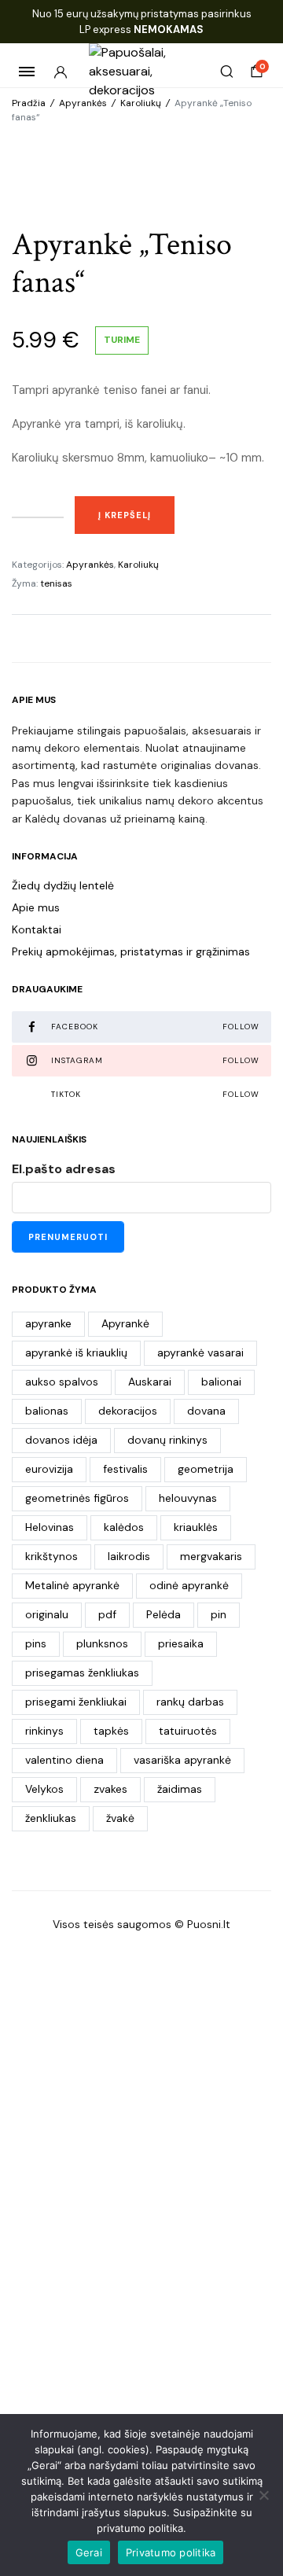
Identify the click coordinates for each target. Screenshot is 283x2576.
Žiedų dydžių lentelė (63, 885)
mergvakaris (211, 1556)
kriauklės (196, 1527)
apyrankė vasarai (200, 1352)
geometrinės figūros (77, 1498)
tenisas (56, 583)
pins (36, 1643)
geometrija (206, 1469)
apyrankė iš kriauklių (76, 1352)
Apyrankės (83, 103)
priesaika (181, 1643)
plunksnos (102, 1643)
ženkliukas (51, 1818)
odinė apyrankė (189, 1585)
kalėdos (124, 1527)
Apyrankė (125, 1323)
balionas (47, 1411)
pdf (107, 1614)
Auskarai (150, 1382)
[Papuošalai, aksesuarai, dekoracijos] (142, 72)
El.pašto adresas (64, 1169)
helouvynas (188, 1498)
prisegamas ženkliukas (82, 1673)
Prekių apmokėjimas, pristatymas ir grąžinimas (131, 951)
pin (219, 1614)
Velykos (44, 1789)
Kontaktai (37, 929)
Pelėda (164, 1614)
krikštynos (51, 1556)
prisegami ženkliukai (76, 1702)
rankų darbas (190, 1702)
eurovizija (49, 1469)
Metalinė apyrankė (72, 1585)
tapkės (111, 1731)
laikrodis (129, 1556)
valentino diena (64, 1760)
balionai (221, 1382)
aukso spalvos (62, 1382)
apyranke (48, 1323)
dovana (206, 1411)
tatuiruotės (188, 1731)
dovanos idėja (61, 1440)
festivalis (125, 1469)
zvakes (110, 1789)
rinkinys (44, 1731)
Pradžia (29, 103)
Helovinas (50, 1527)
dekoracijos (128, 1411)
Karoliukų (141, 103)
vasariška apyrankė (182, 1760)
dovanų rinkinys (167, 1440)
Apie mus (36, 907)
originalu (47, 1614)
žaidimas (180, 1789)
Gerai (89, 2552)
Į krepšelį (125, 515)
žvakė (120, 1818)
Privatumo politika (171, 2552)
